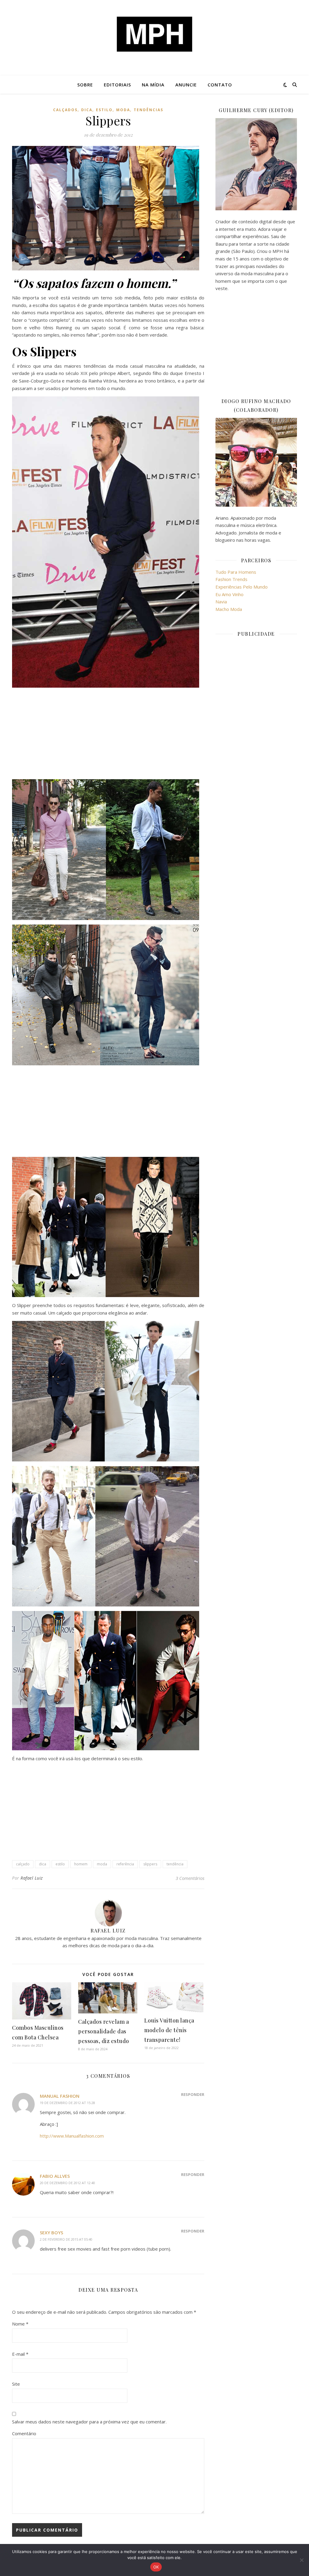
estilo (104, 110)
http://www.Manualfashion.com (72, 2136)
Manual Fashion (60, 2096)
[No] (301, 2560)
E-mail (20, 2354)
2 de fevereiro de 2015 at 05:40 (66, 2239)
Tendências (148, 110)
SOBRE (85, 85)
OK (156, 2567)
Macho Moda (229, 609)
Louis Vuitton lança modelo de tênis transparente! (169, 2030)
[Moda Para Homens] (154, 34)
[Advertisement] (108, 734)
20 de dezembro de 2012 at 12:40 (67, 2183)
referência (125, 1864)
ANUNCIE (186, 85)
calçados (65, 110)
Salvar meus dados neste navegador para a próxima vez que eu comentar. (89, 2422)
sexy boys (51, 2232)
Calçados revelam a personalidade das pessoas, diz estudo (104, 2031)
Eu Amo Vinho (229, 594)
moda (123, 110)
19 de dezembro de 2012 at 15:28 (67, 2103)
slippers (150, 1864)
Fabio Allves (55, 2176)
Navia (221, 602)
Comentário (24, 2433)
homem (81, 1864)
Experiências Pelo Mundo (242, 587)
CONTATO (220, 85)
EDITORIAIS (117, 85)
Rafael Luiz (32, 1878)
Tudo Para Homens (236, 572)
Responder (193, 2094)
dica (87, 110)
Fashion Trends (231, 579)
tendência (175, 1864)
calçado (23, 1864)
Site (16, 2384)
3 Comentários (190, 1878)
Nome (20, 2324)
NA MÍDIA (153, 85)
